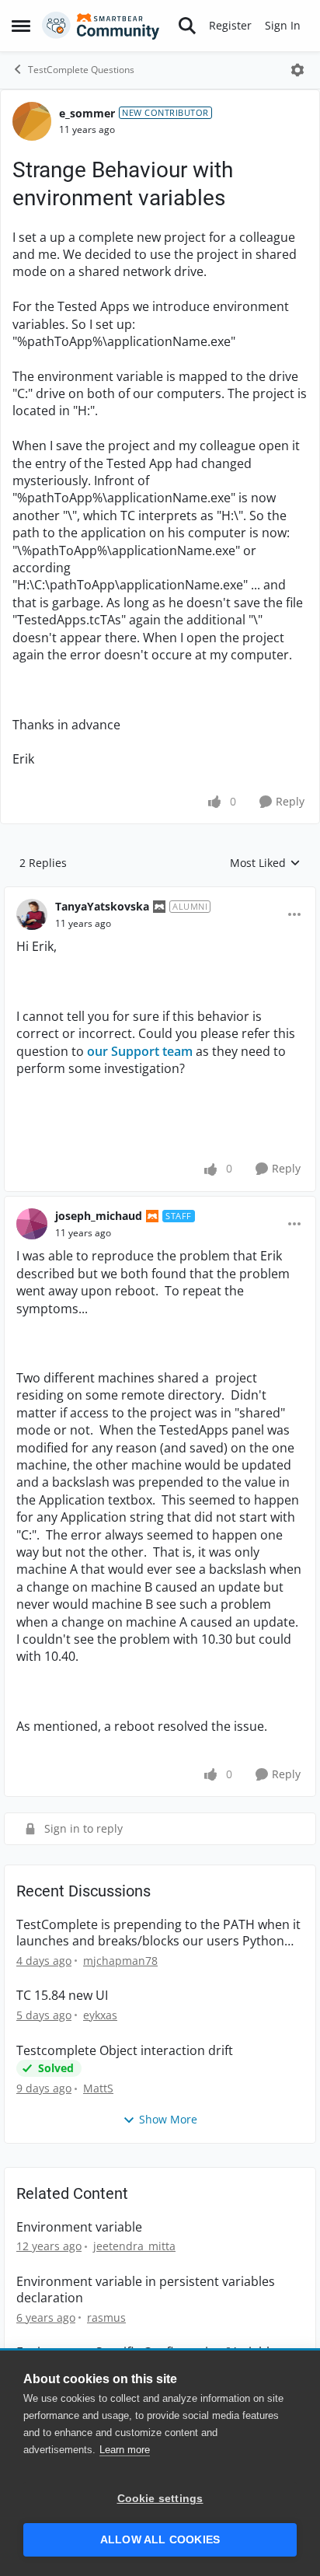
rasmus (106, 2317)
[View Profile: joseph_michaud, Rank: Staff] (32, 1224)
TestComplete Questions (81, 70)
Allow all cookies (160, 2540)
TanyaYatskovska (102, 906)
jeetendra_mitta (134, 2246)
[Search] (187, 26)
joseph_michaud (99, 1216)
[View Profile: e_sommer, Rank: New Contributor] (32, 121)
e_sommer (87, 113)
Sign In (283, 25)
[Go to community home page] (101, 26)
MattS (98, 2088)
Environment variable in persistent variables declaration (146, 2290)
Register (230, 25)
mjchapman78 (120, 1961)
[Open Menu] (297, 70)
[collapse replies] (160, 894)
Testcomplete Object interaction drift (125, 2051)
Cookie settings (160, 2499)
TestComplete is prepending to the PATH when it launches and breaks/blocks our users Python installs (158, 1933)
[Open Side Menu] (21, 26)
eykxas (100, 2015)
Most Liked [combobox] (265, 863)
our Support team (140, 1051)
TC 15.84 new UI (62, 1996)
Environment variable (79, 2227)
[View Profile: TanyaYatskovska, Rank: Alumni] (32, 914)
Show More (168, 2119)
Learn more (125, 2450)
